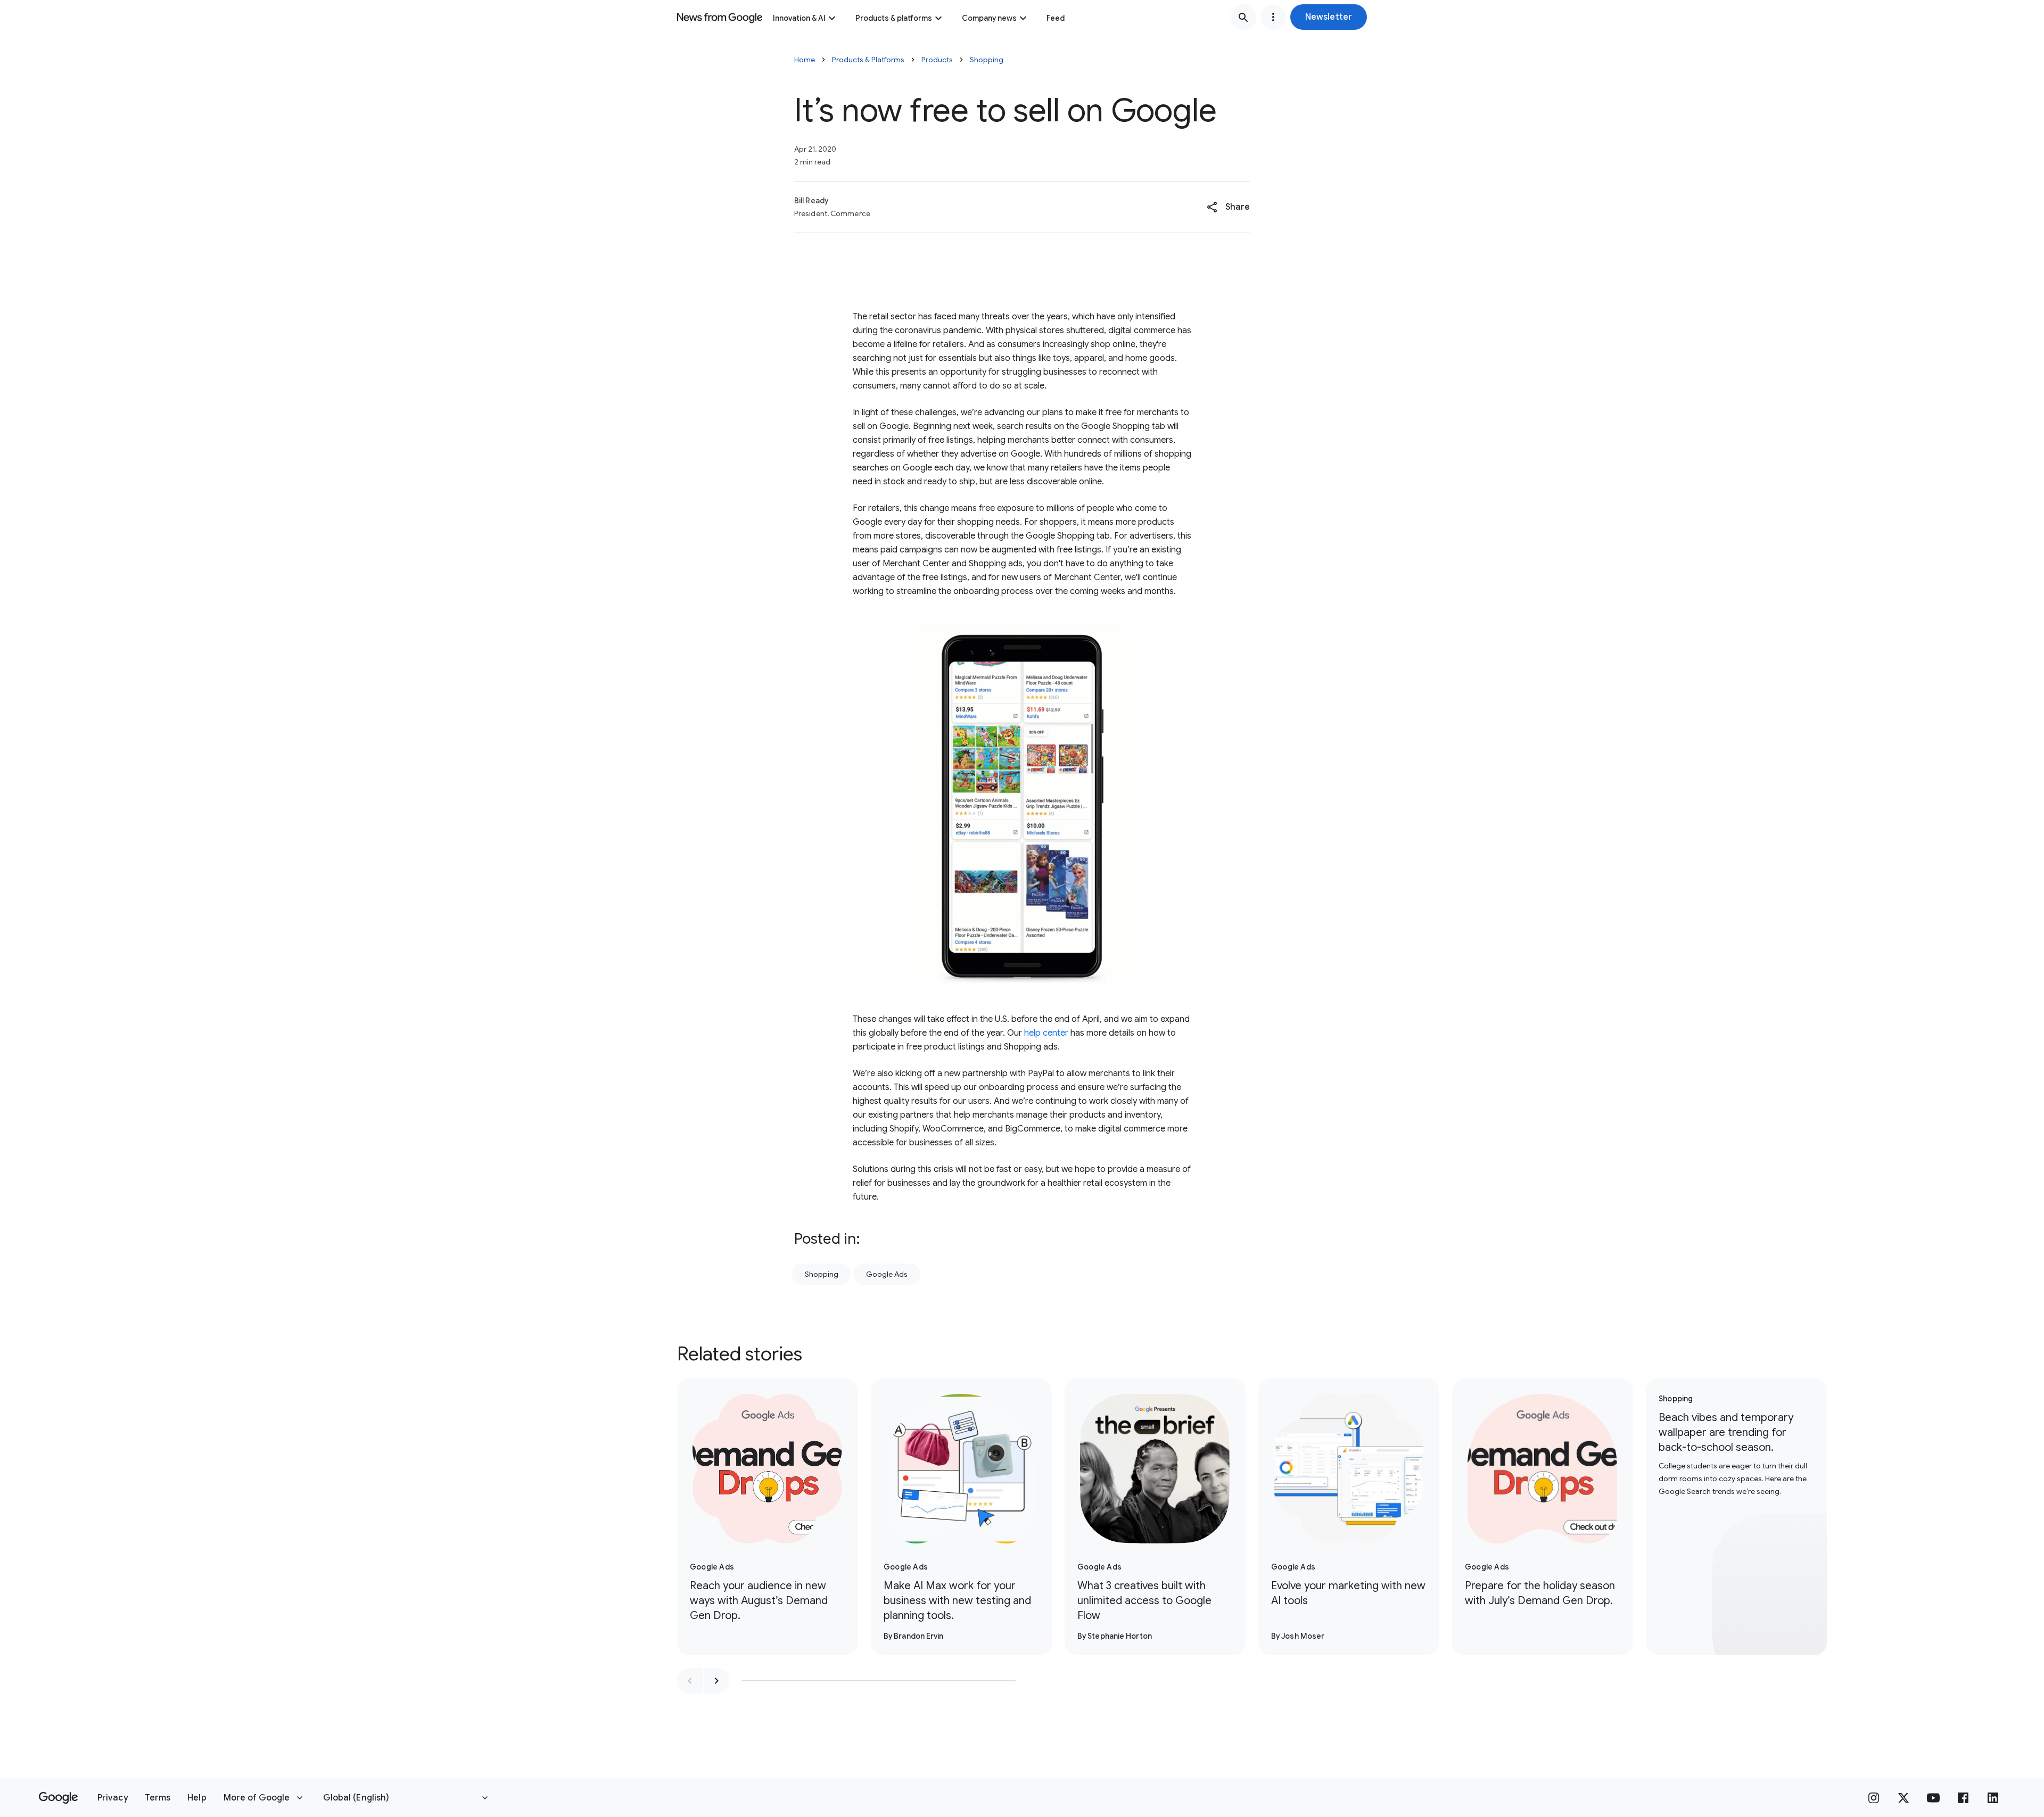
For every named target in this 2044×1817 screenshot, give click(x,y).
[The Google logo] (58, 1798)
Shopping (987, 60)
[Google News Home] (720, 17)
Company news (989, 18)
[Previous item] (690, 1681)
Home (805, 60)
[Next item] (716, 1681)
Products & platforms (894, 18)
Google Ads (887, 1274)
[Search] (1243, 17)
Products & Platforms (868, 60)
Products (937, 60)
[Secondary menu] (1273, 17)
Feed (1056, 18)
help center (1046, 1033)
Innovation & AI (799, 18)
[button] (1329, 17)
